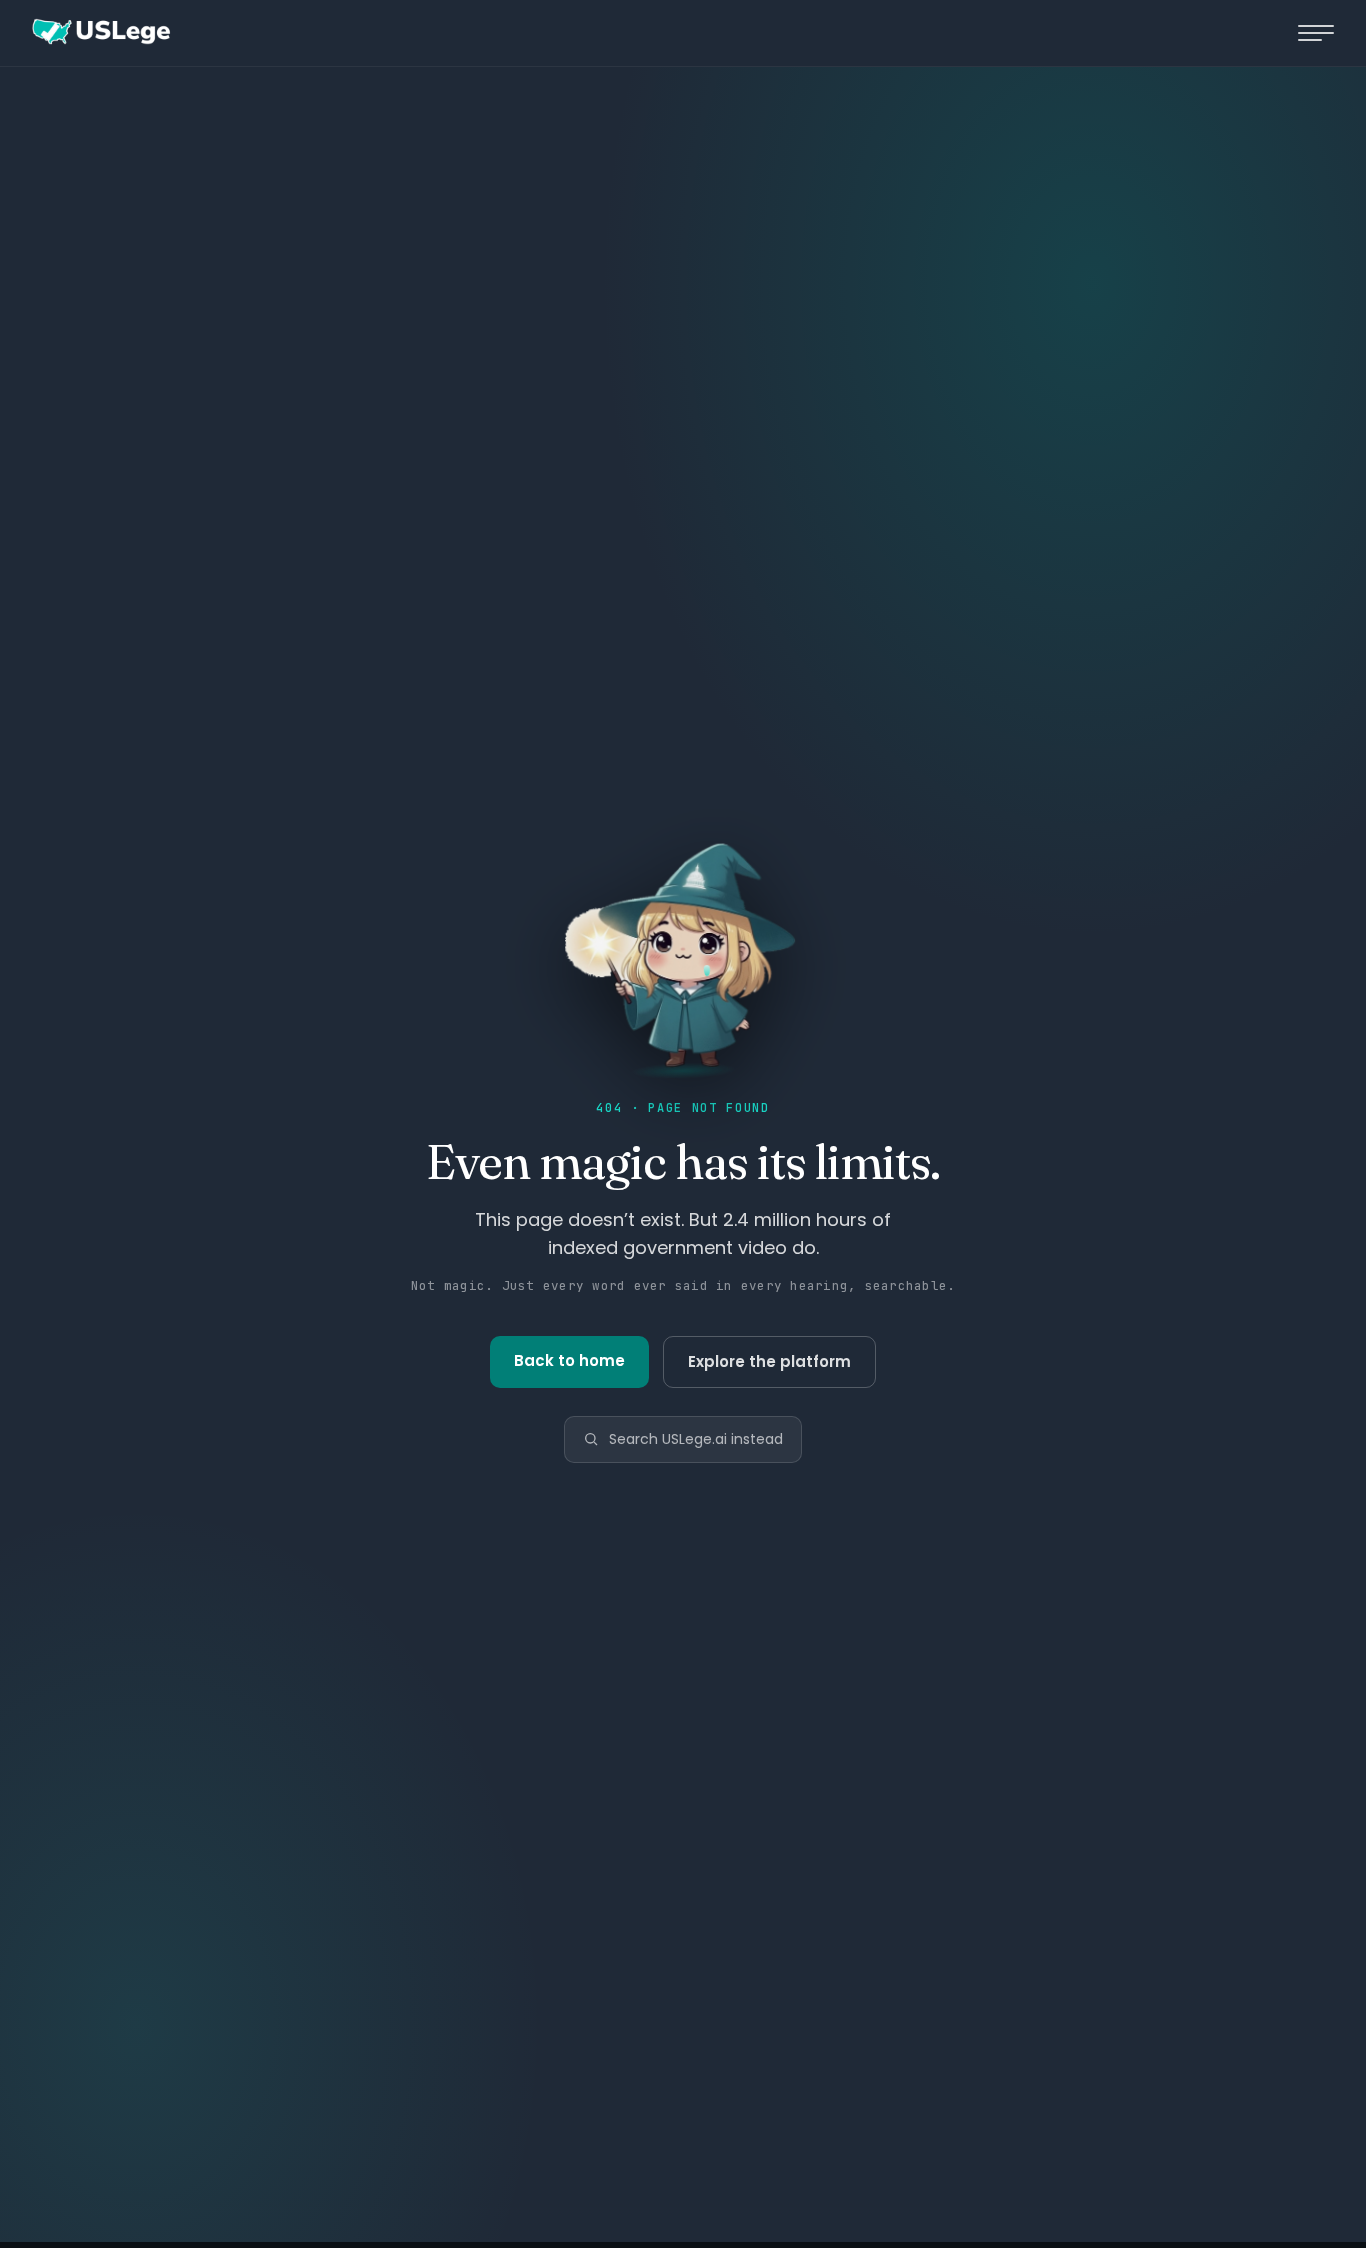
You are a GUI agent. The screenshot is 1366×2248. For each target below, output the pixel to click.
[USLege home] (100, 33)
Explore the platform (769, 1361)
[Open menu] (1316, 33)
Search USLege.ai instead (696, 1439)
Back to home (569, 1360)
